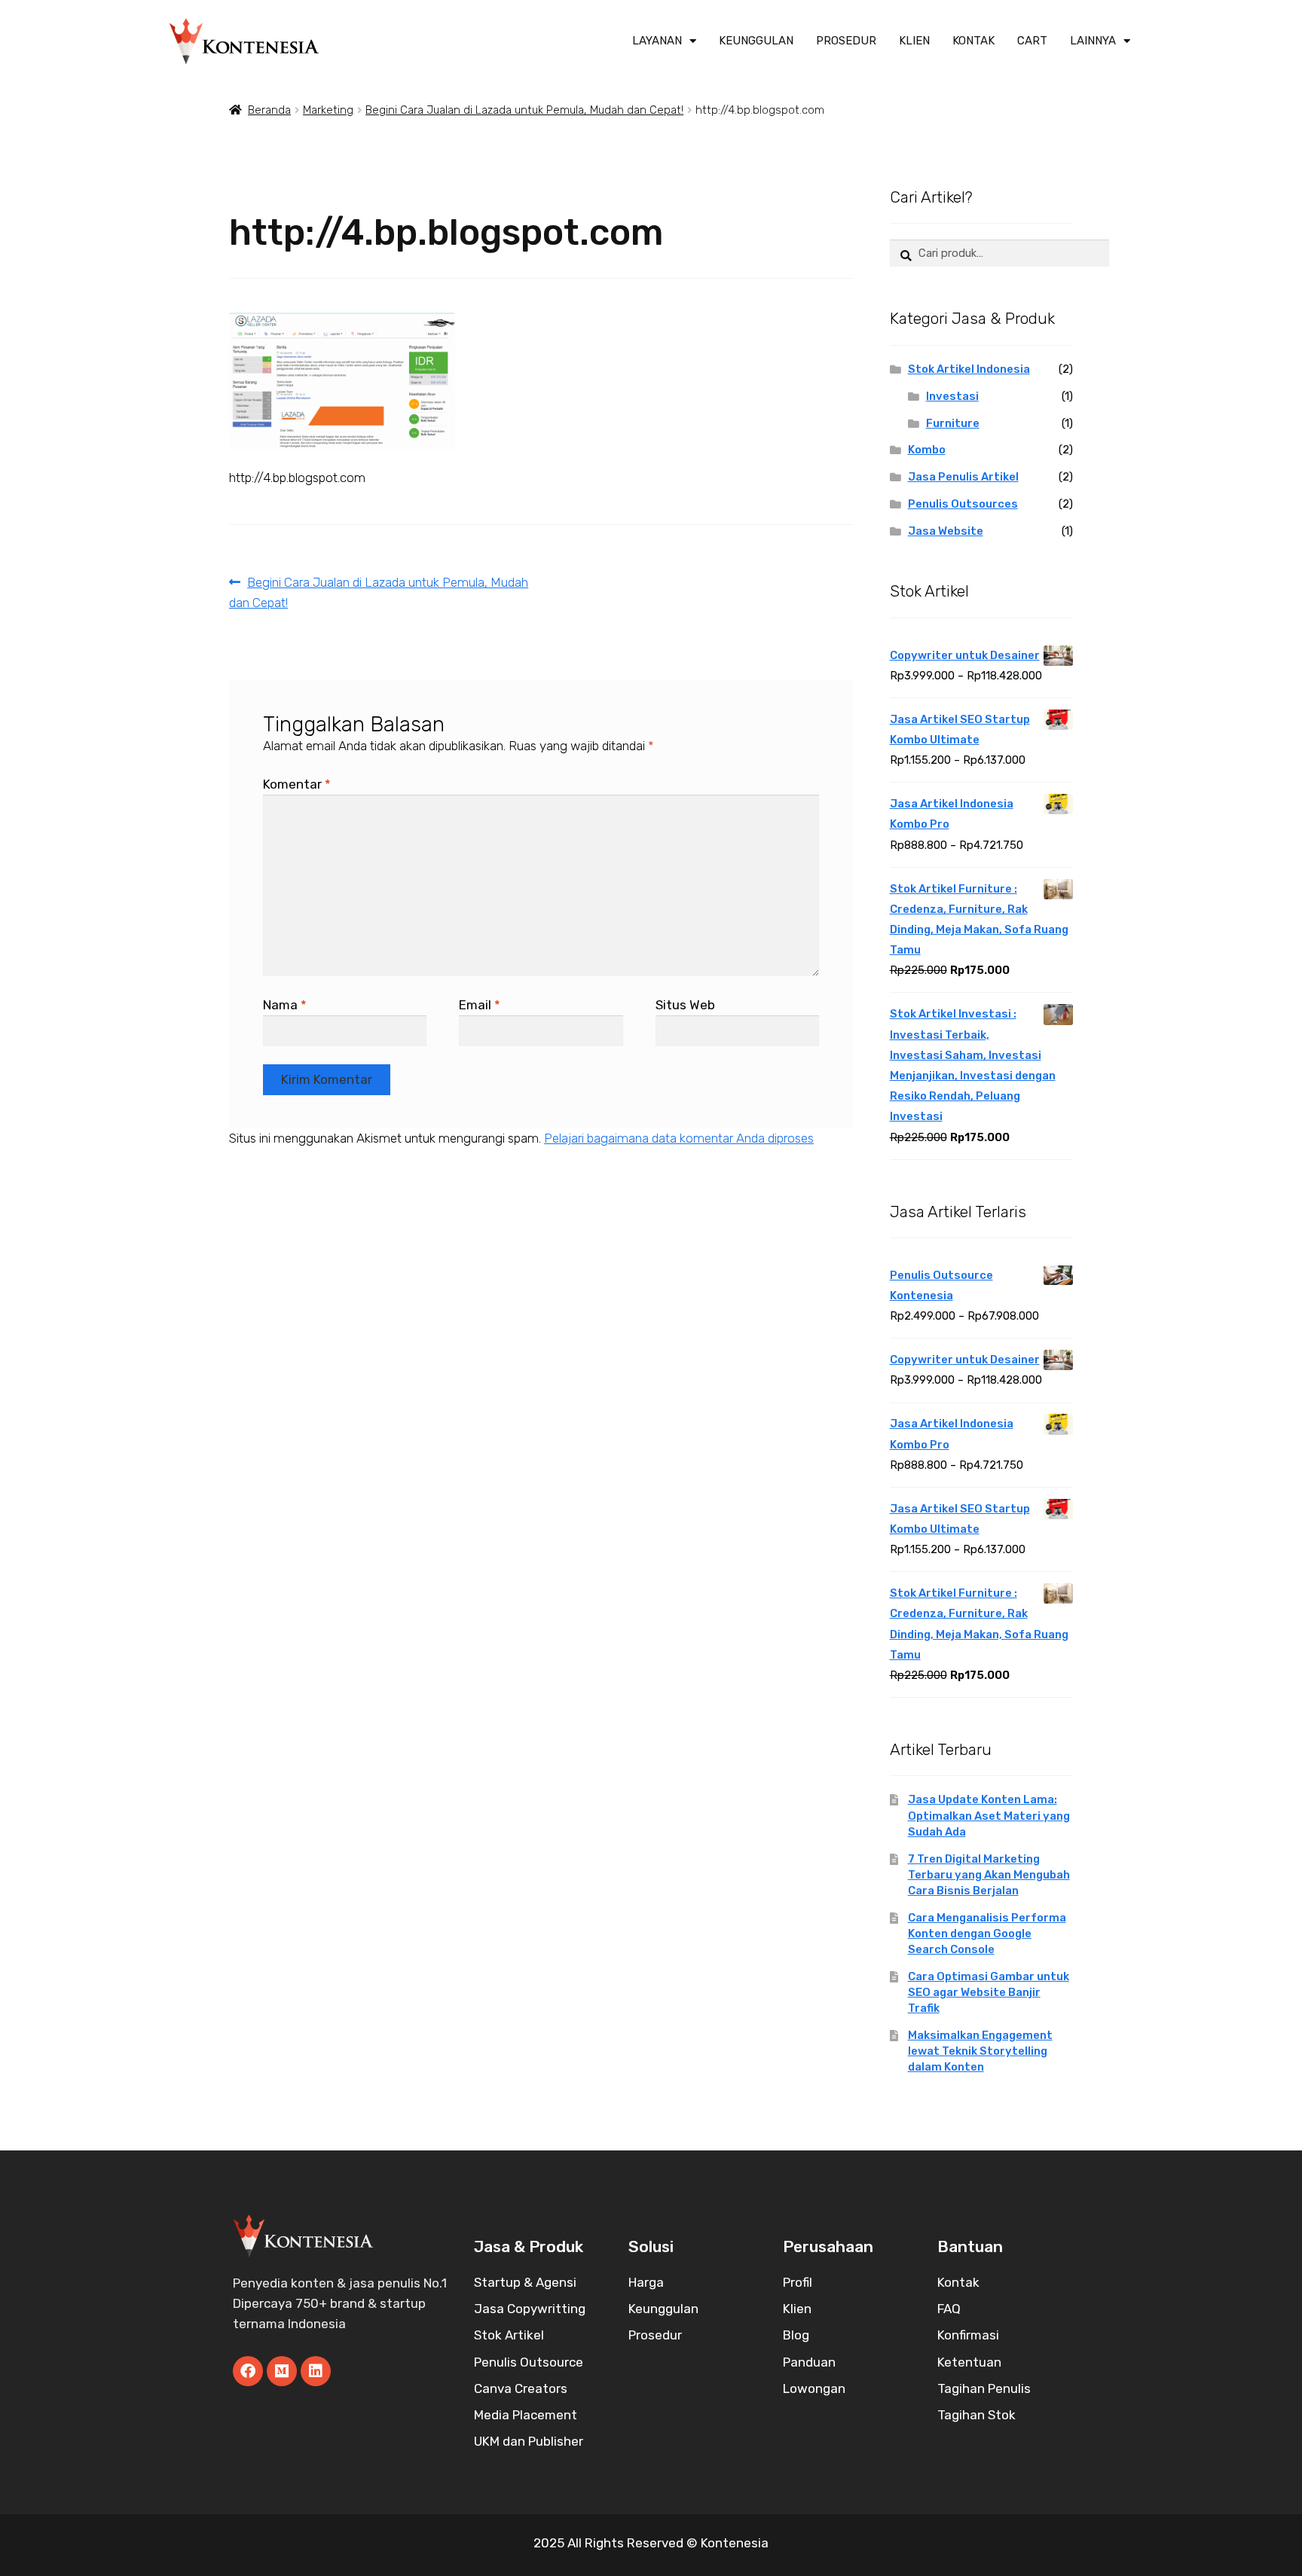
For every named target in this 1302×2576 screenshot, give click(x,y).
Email (480, 1005)
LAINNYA (1093, 41)
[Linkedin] (316, 2371)
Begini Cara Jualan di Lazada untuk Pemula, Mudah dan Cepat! (524, 110)
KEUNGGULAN (756, 41)
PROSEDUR (846, 41)
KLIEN (914, 41)
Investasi (952, 396)
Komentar (297, 784)
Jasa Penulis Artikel (963, 477)
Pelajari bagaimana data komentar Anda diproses (679, 1138)
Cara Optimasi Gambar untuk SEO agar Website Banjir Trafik (989, 1992)
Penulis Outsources (963, 504)
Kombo (927, 450)
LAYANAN (657, 41)
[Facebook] (248, 2371)
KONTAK (973, 41)
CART (1032, 41)
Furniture (953, 423)
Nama (285, 1005)
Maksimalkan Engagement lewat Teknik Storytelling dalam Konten (980, 2051)
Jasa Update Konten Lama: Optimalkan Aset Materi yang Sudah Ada (989, 1815)
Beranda (269, 110)
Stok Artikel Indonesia (969, 369)
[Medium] (282, 2371)
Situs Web (685, 1005)
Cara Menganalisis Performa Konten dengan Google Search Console (987, 1934)
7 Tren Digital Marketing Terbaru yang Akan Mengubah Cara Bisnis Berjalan (989, 1875)
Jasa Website (946, 531)
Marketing (328, 110)
